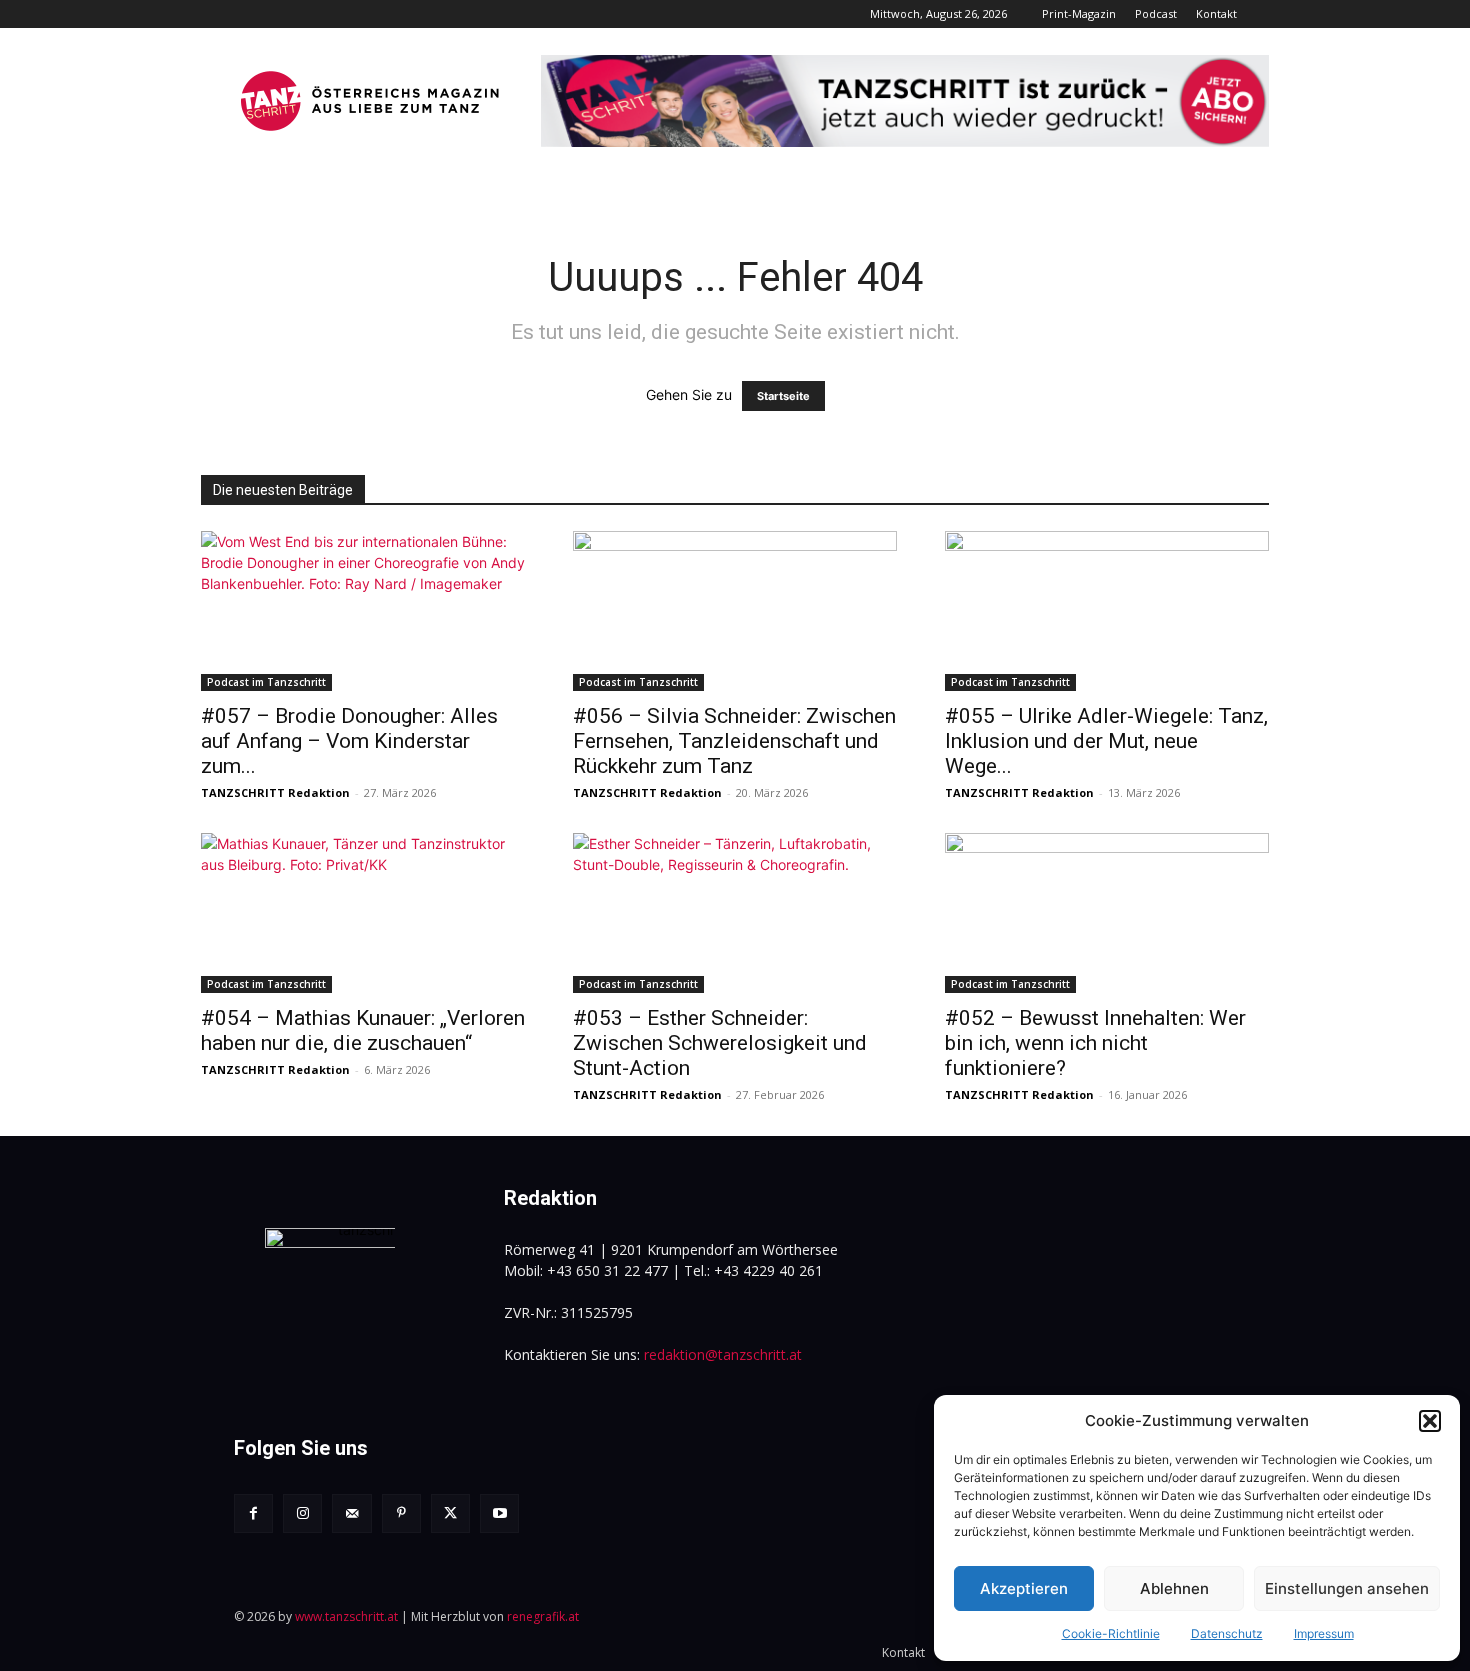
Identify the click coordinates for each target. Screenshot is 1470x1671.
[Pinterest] (401, 1513)
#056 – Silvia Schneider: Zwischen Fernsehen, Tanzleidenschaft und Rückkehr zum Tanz (734, 741)
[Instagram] (302, 1513)
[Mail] (351, 1513)
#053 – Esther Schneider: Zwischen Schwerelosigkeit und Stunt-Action (720, 1043)
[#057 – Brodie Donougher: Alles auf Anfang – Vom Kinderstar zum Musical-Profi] (363, 611)
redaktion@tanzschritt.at (723, 1354)
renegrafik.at (543, 1616)
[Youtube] (499, 1513)
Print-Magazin (1079, 13)
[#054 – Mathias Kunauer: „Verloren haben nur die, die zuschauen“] (363, 913)
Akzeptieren (1024, 1588)
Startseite (783, 396)
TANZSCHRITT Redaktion (275, 792)
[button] (1430, 1421)
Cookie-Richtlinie (1111, 1633)
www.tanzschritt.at (346, 1616)
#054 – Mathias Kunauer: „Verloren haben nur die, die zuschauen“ (363, 1030)
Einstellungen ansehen (1347, 1588)
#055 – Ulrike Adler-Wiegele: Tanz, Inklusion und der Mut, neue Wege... (1106, 741)
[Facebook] (253, 1513)
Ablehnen (1174, 1588)
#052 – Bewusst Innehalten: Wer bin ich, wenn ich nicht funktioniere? (1095, 1043)
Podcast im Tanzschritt (266, 682)
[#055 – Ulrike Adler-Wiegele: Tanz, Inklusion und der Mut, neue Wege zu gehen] (1107, 611)
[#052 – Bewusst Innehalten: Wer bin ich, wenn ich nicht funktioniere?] (1107, 913)
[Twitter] (450, 1513)
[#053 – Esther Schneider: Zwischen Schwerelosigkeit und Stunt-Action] (735, 913)
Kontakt (1216, 13)
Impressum (1324, 1633)
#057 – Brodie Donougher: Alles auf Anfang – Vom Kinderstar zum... (349, 741)
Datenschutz (1227, 1633)
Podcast (1156, 13)
